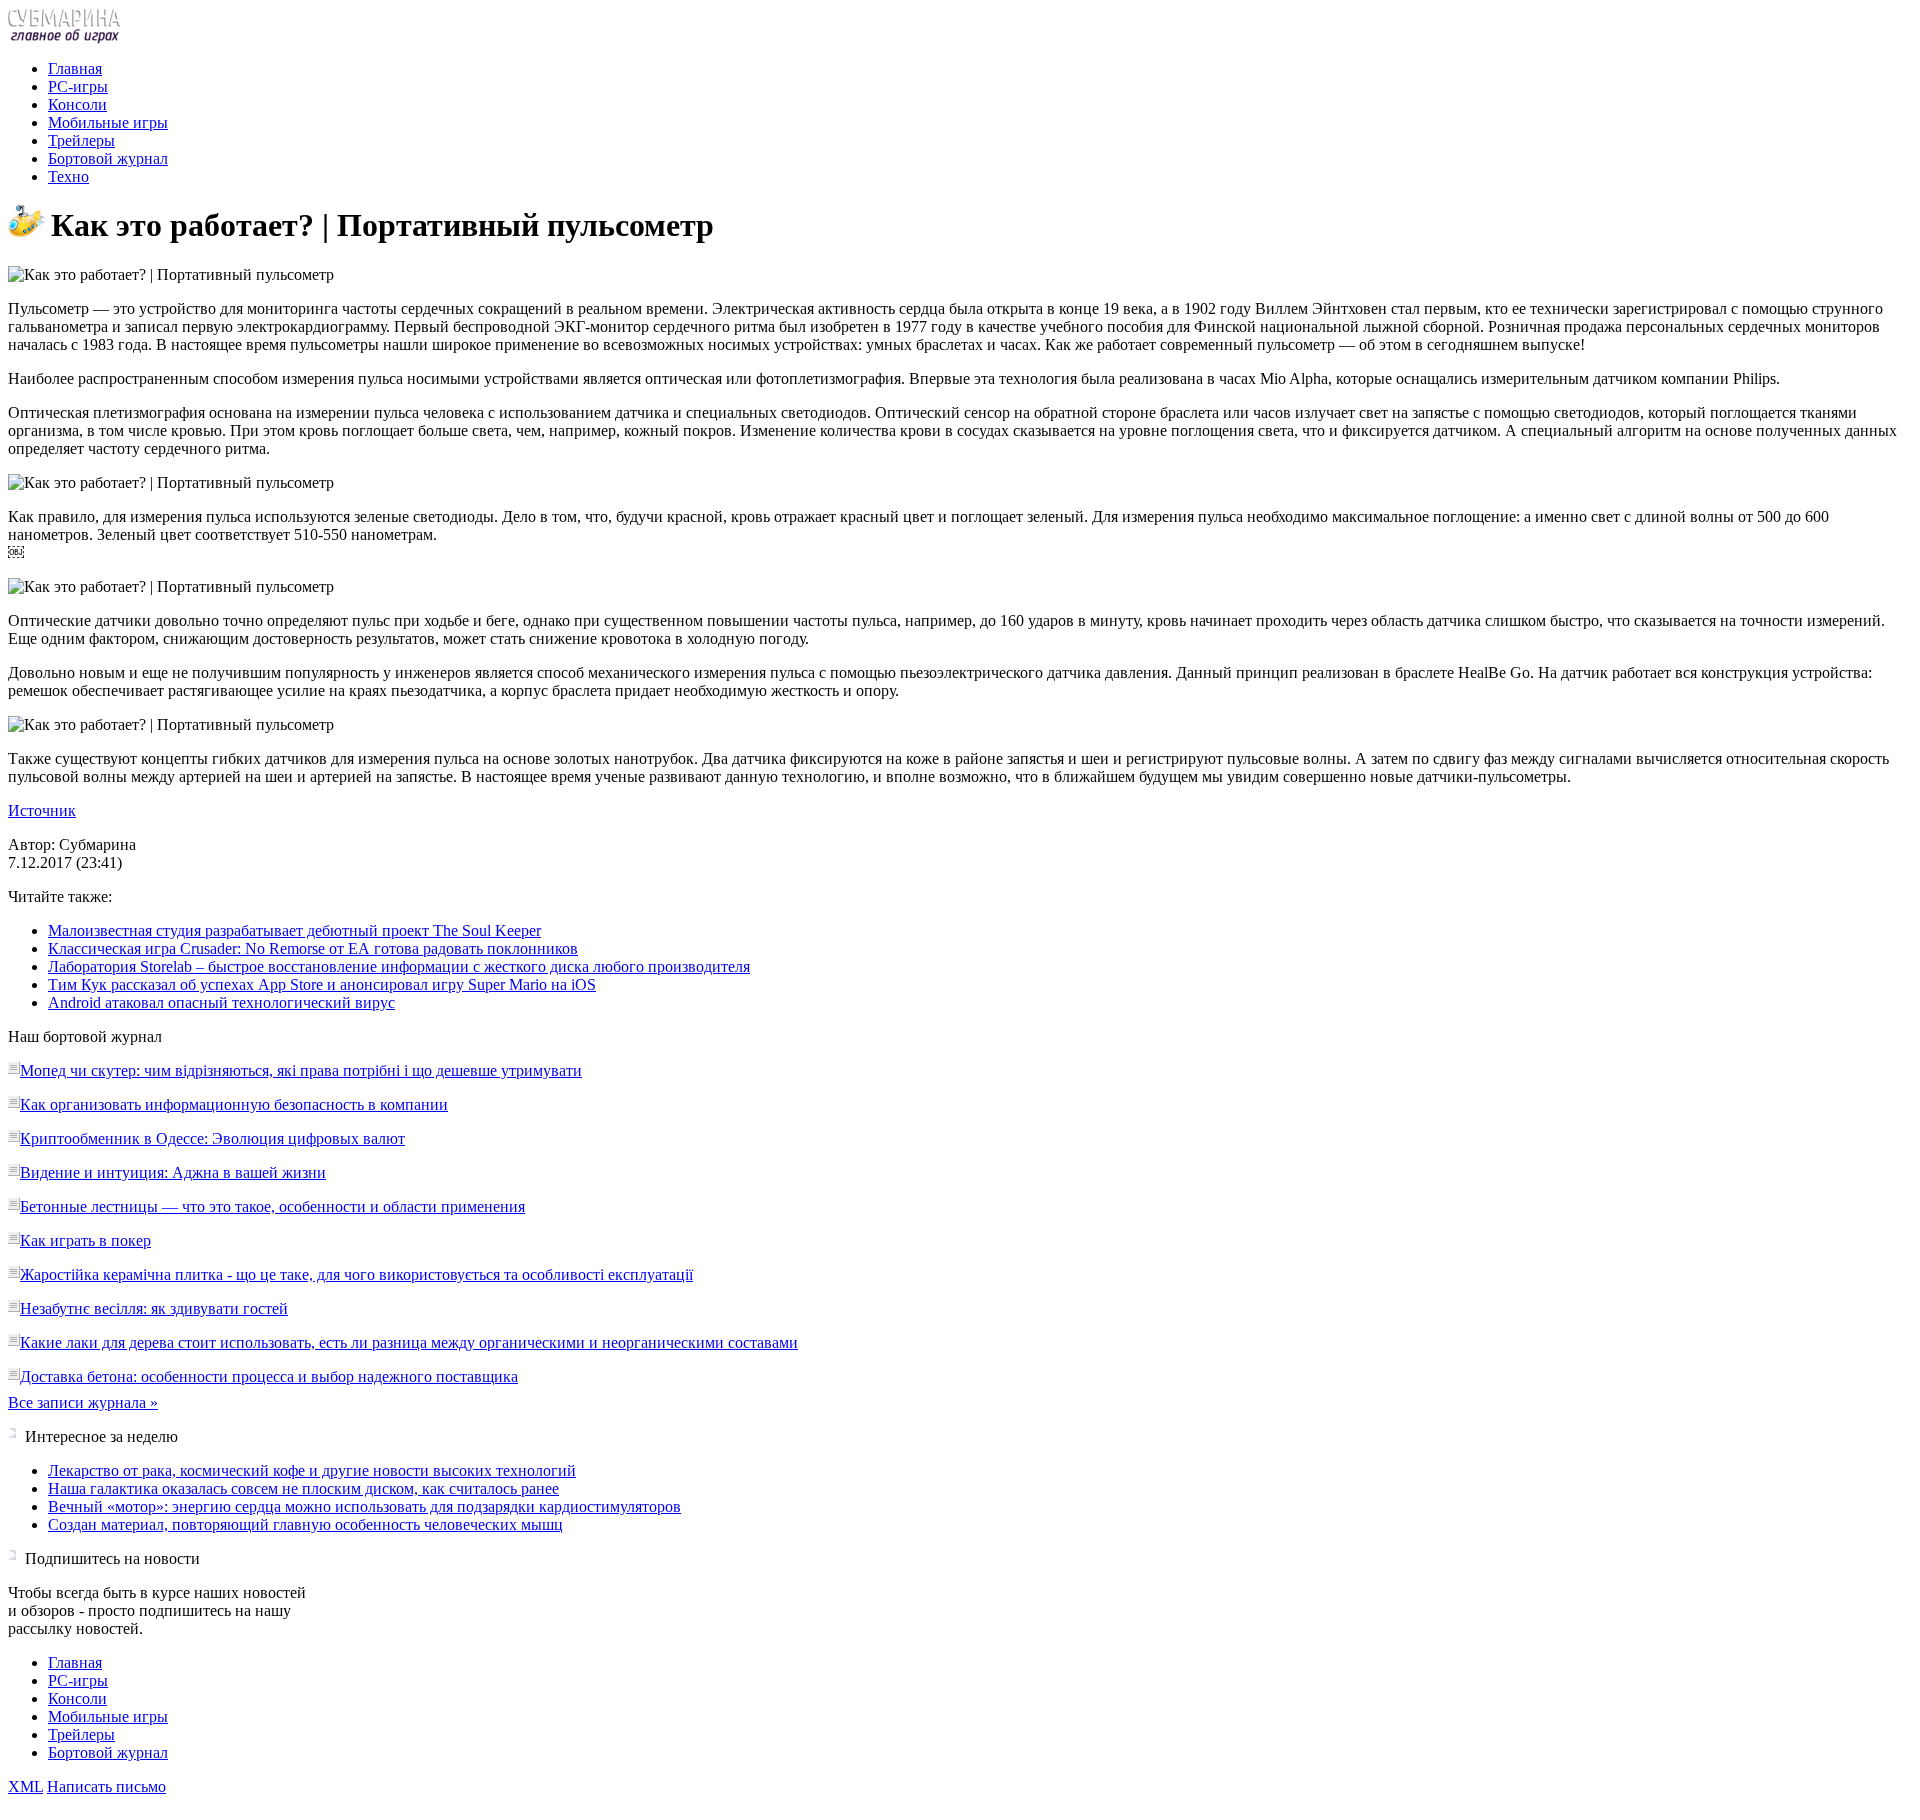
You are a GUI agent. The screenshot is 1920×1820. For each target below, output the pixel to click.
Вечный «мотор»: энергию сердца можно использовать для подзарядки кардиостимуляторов (364, 1506)
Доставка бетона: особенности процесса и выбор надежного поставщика (269, 1376)
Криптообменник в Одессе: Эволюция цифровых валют (212, 1138)
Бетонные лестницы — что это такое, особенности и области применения (272, 1206)
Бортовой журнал (108, 158)
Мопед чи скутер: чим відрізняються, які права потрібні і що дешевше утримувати (301, 1070)
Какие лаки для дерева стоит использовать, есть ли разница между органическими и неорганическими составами (409, 1342)
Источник (42, 810)
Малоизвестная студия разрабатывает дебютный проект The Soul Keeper (294, 930)
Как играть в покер (85, 1240)
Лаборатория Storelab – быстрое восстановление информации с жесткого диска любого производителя (399, 966)
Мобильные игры (108, 122)
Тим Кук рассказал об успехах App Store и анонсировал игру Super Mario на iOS (322, 984)
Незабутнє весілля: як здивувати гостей (154, 1308)
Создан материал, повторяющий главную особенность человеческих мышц (305, 1524)
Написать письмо (106, 1786)
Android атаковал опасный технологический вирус (221, 1002)
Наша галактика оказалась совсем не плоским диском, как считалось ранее (303, 1488)
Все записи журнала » (83, 1402)
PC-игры (78, 86)
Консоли (77, 104)
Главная (75, 68)
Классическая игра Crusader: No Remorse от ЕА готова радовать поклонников (313, 948)
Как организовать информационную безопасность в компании (234, 1104)
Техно (68, 176)
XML (25, 1786)
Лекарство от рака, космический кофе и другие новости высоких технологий (312, 1470)
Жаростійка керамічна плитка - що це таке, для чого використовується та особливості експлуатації (356, 1274)
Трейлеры (81, 140)
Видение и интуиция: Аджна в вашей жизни (173, 1172)
